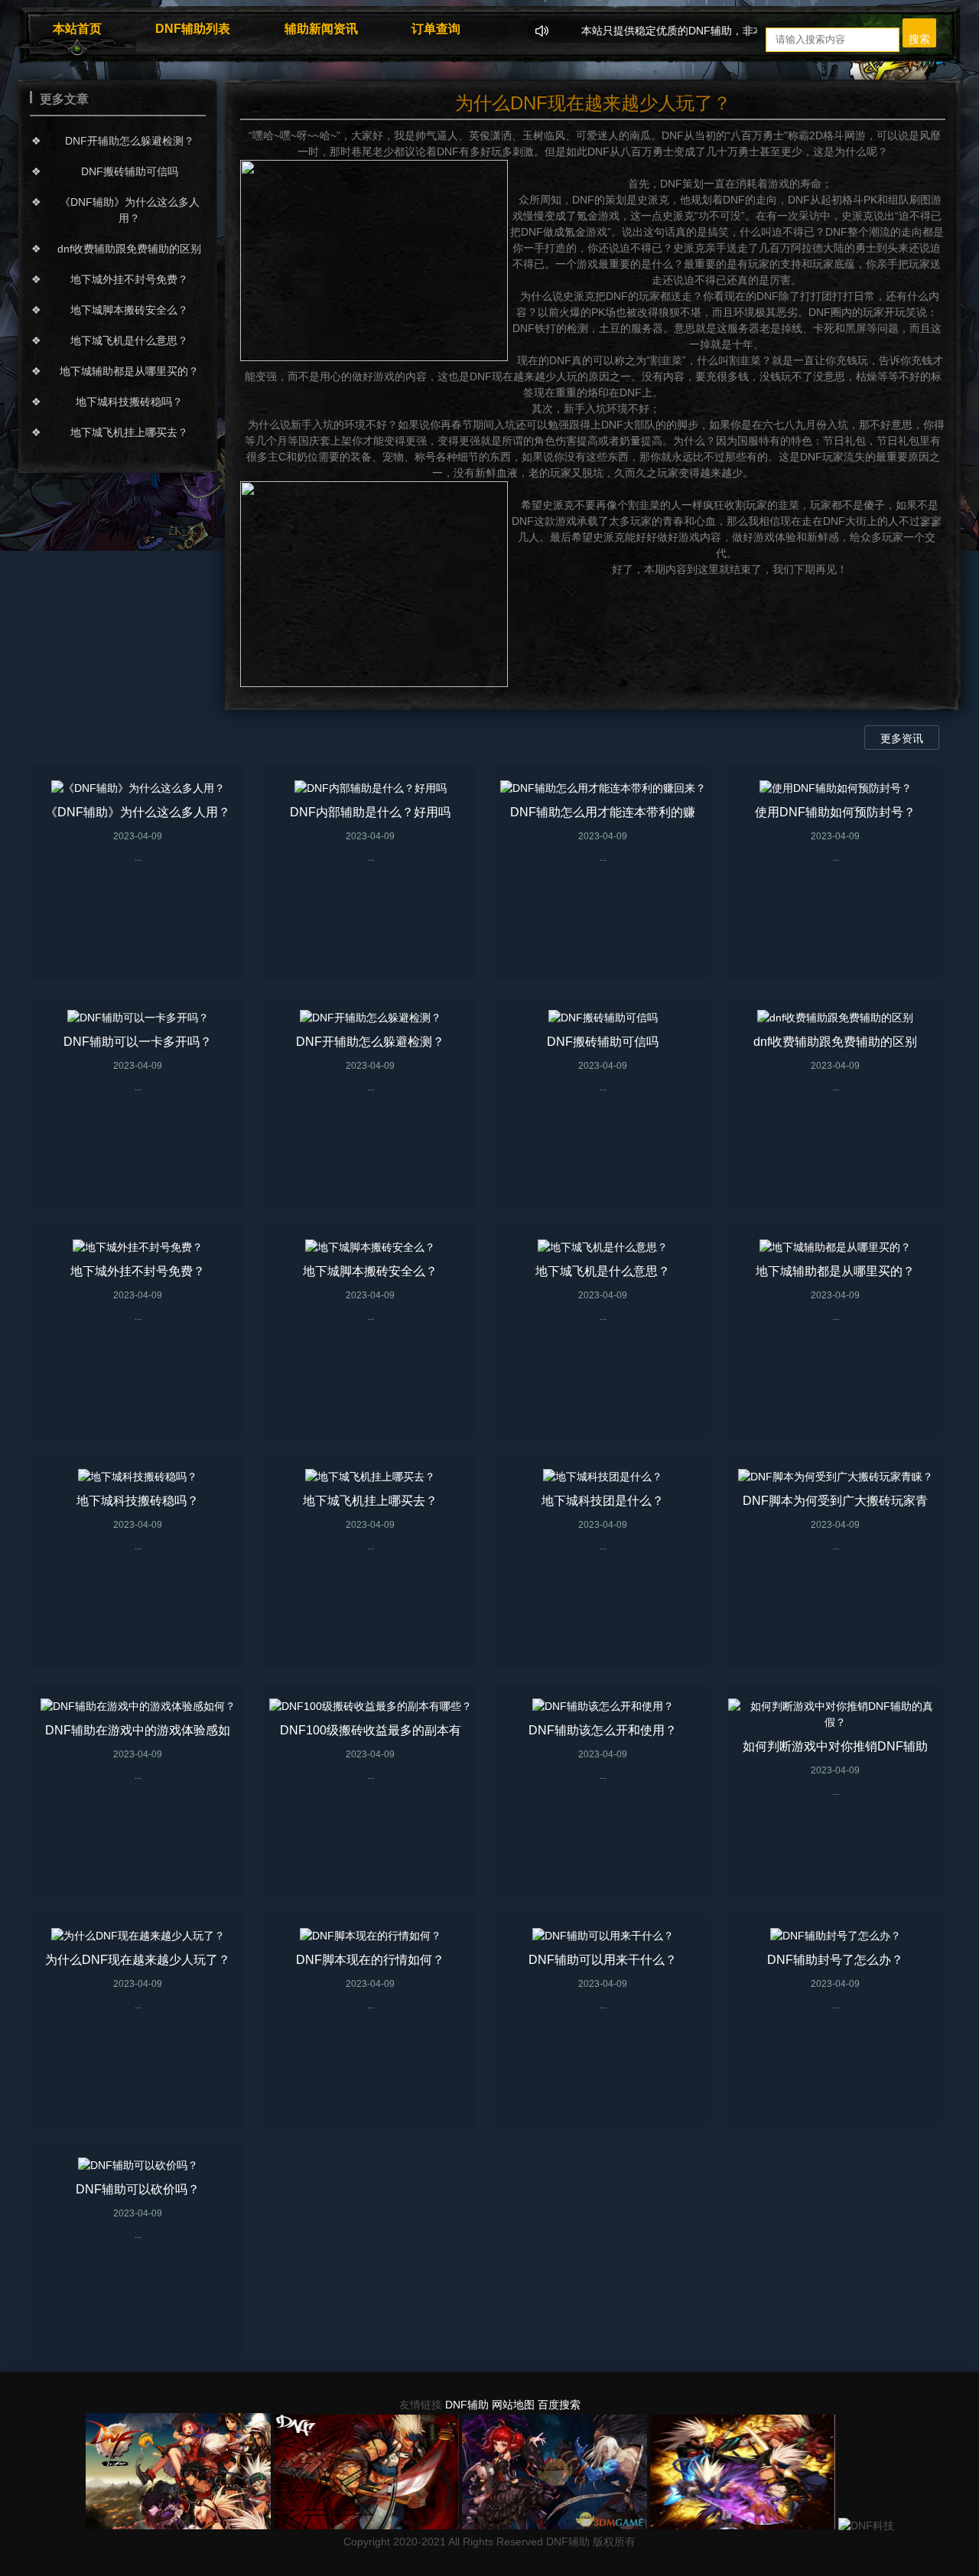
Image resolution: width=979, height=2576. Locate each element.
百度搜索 (559, 2405)
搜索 (919, 39)
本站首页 (77, 29)
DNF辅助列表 (193, 29)
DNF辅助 (467, 2405)
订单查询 (436, 29)
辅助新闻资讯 (321, 29)
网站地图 (513, 2405)
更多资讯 (902, 738)
